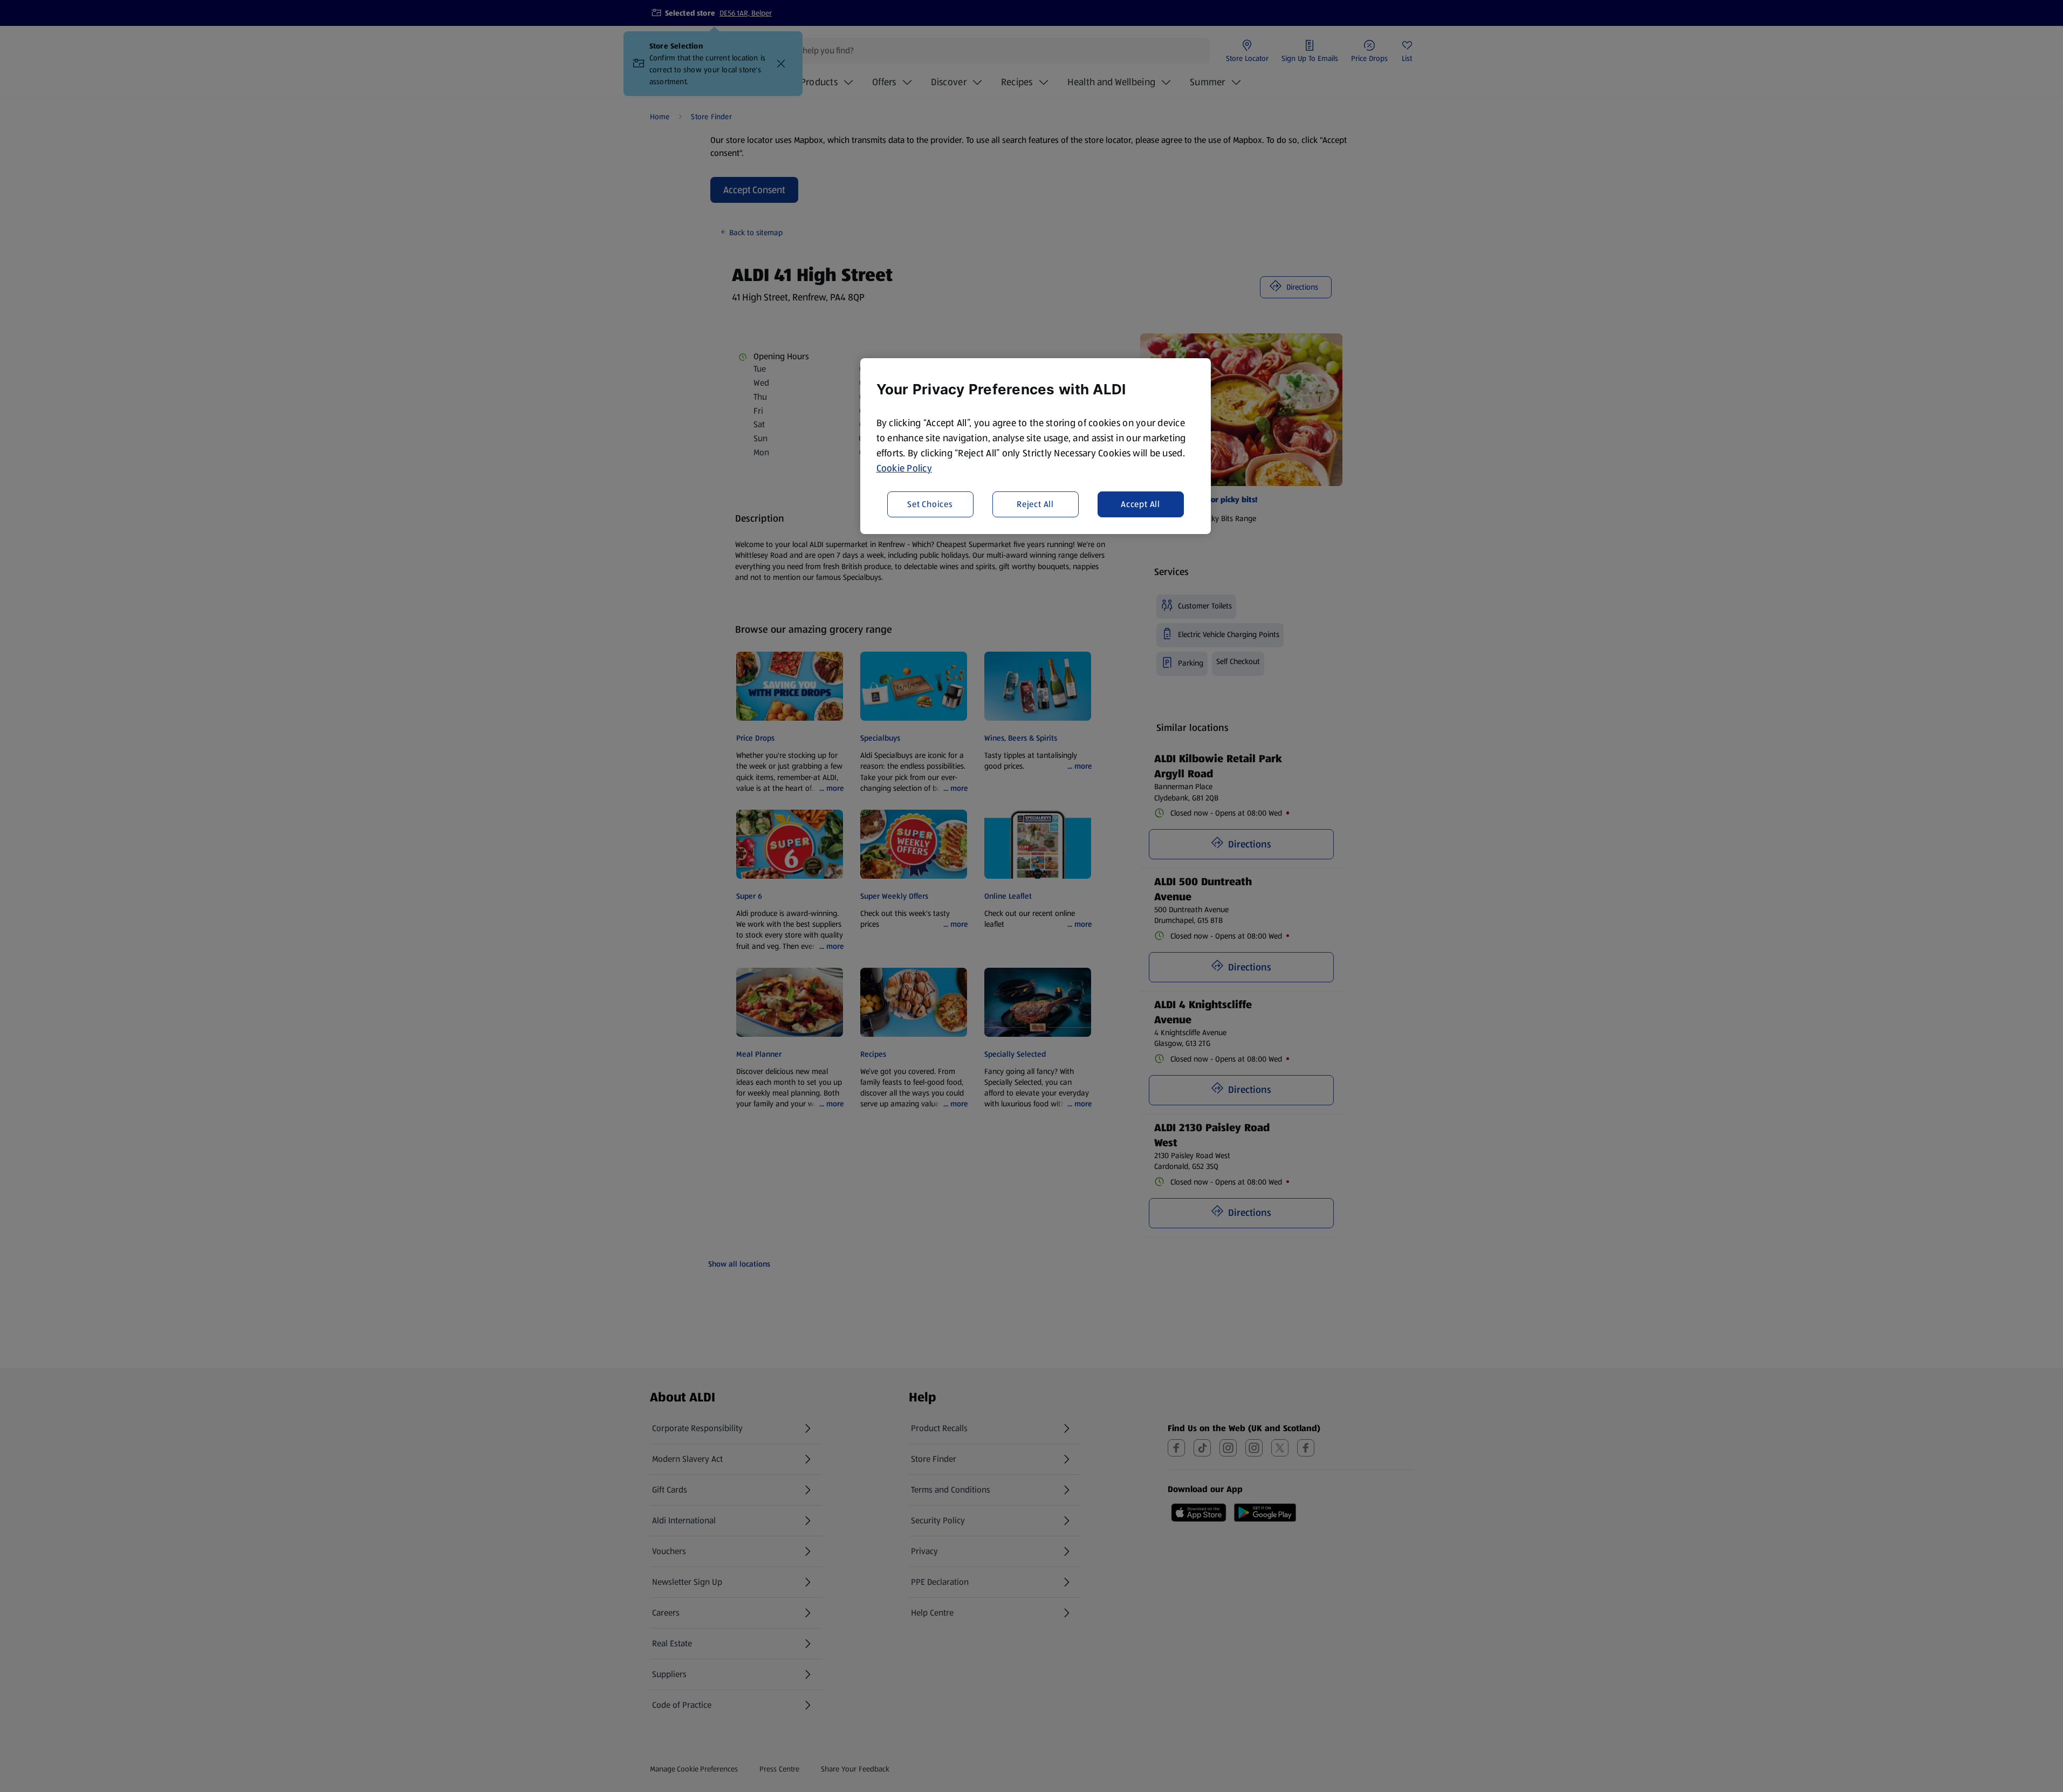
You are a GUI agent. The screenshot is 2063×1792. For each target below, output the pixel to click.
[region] (1036, 446)
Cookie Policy (904, 468)
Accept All (1140, 504)
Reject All (1035, 504)
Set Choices (930, 504)
